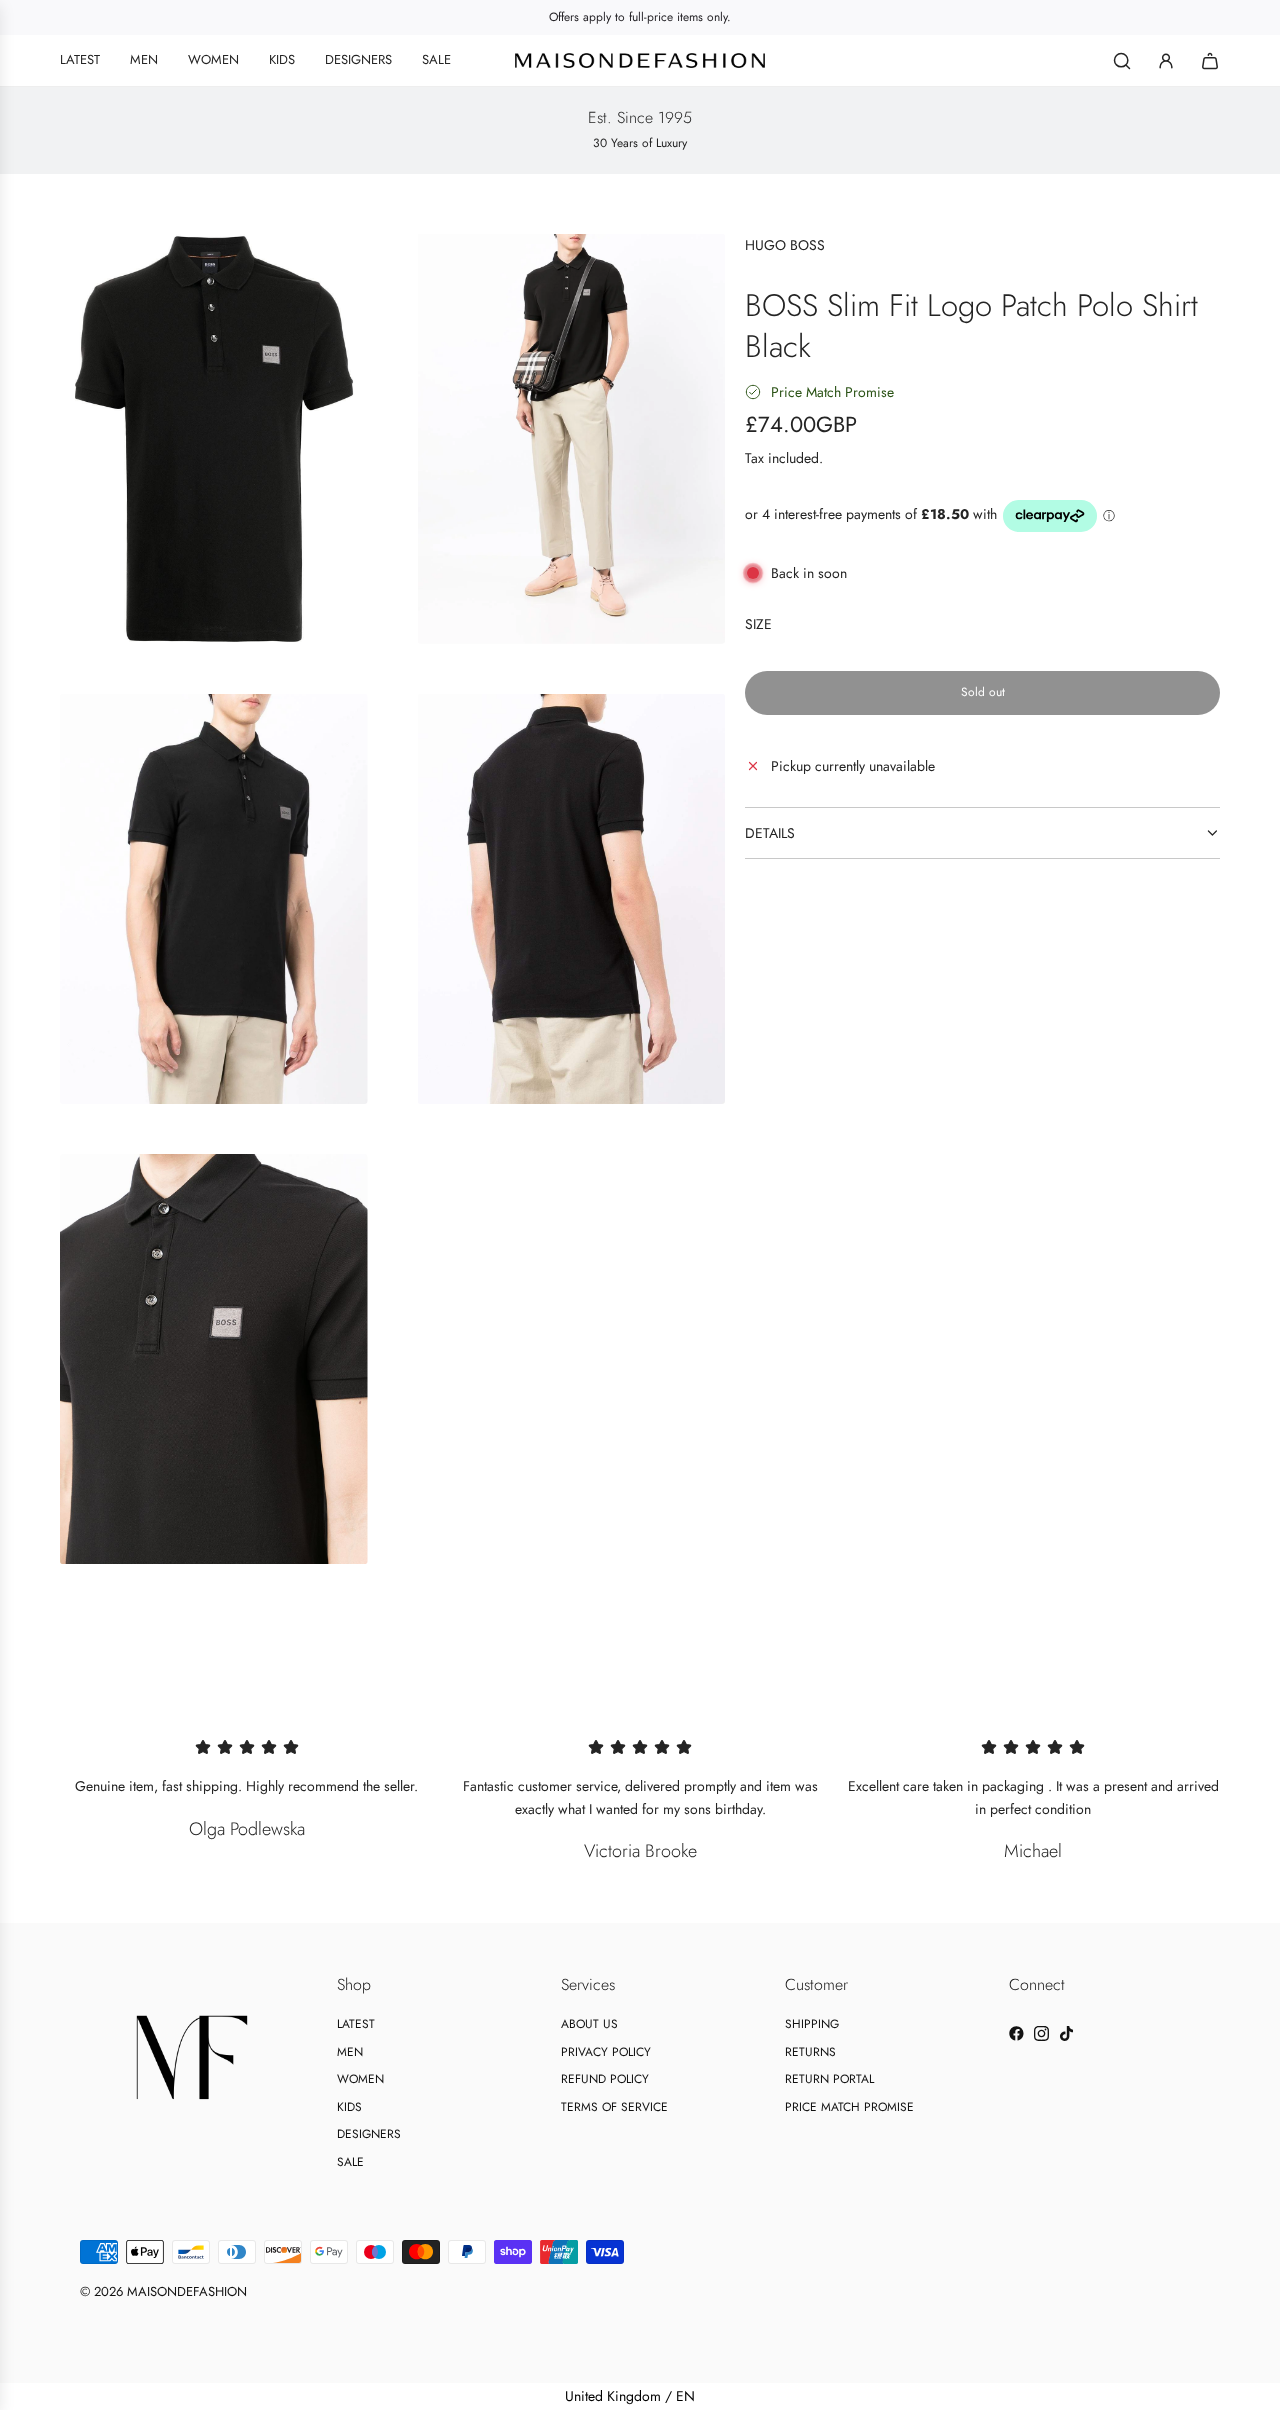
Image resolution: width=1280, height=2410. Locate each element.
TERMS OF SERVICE (614, 2107)
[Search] (1122, 61)
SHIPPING (812, 2024)
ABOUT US (589, 2024)
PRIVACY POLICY (606, 2052)
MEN (350, 2052)
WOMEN (360, 2079)
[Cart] (1210, 61)
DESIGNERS (369, 2134)
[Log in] (1166, 61)
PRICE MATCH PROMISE (849, 2107)
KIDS (349, 2107)
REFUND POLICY (605, 2079)
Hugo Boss (785, 245)
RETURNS (810, 2052)
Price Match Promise (832, 392)
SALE (350, 2162)
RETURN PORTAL (829, 2079)
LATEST (356, 2024)
